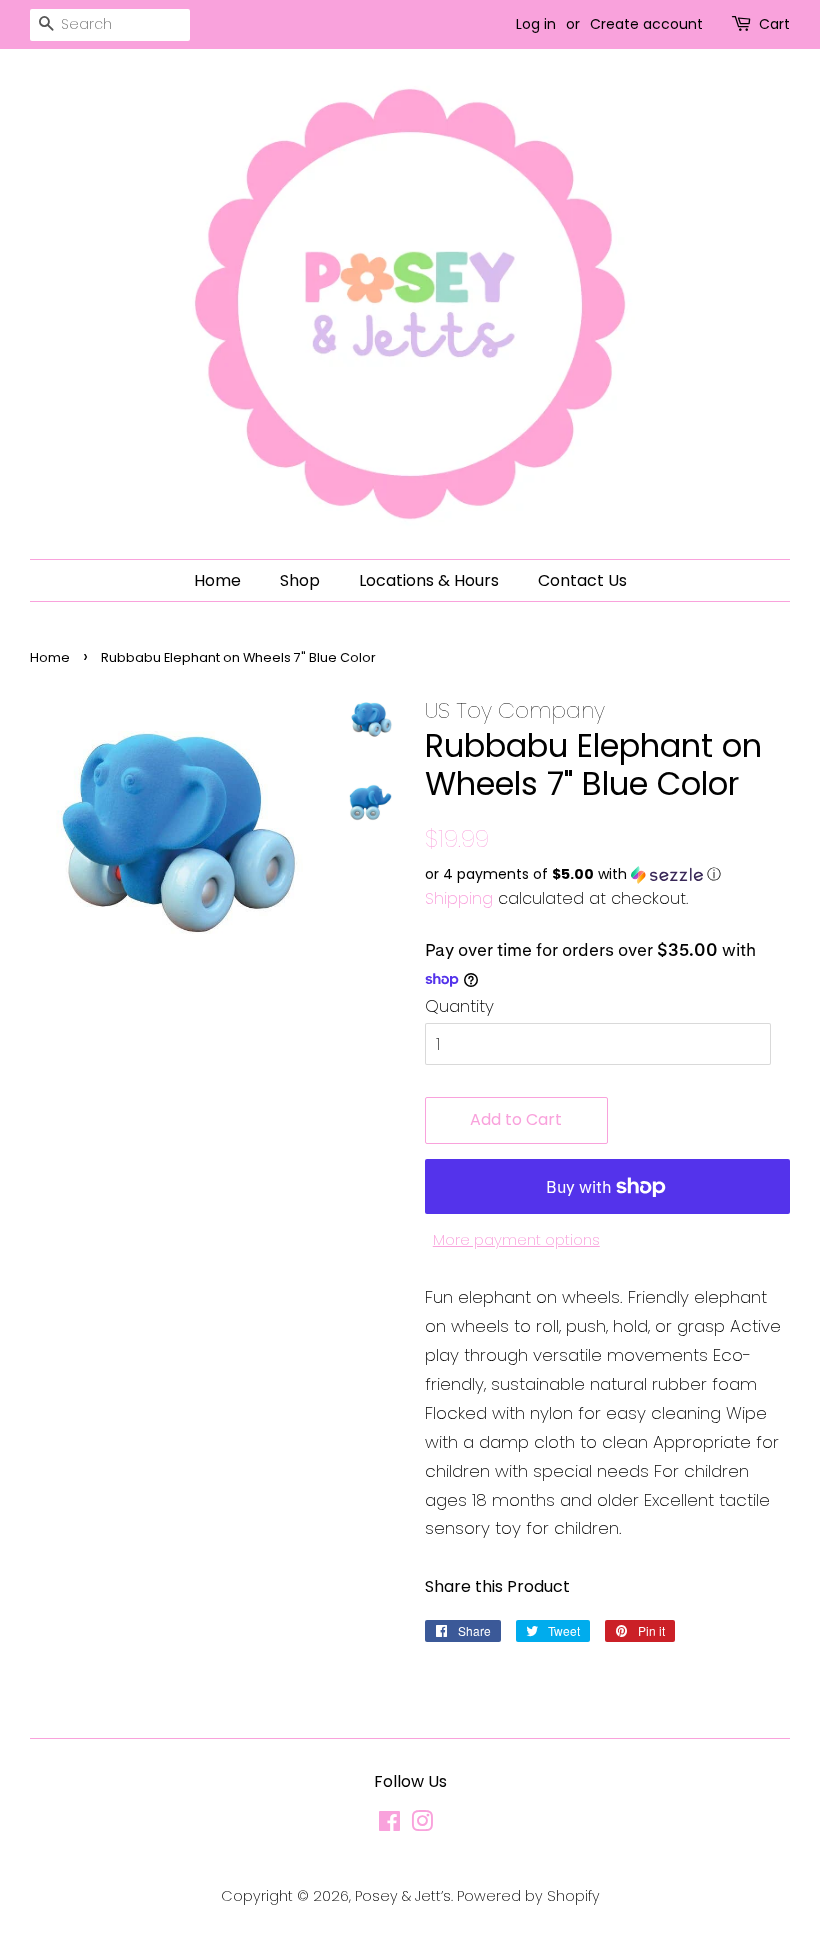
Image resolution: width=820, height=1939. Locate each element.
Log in (536, 24)
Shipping (459, 898)
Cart (774, 24)
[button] (607, 874)
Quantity (459, 1006)
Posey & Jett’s (403, 1896)
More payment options (516, 1239)
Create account (646, 24)
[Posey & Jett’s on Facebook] (389, 1825)
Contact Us (582, 580)
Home (217, 580)
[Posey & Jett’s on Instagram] (422, 1825)
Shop (300, 580)
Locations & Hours (429, 580)
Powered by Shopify (528, 1896)
